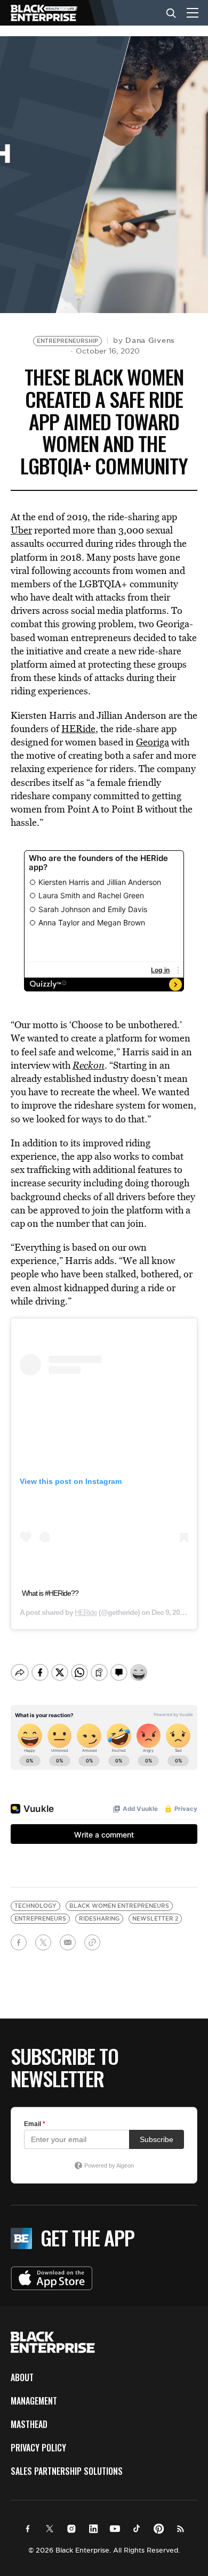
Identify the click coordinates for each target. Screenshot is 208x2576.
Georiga (153, 742)
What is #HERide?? (50, 1593)
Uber (21, 530)
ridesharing (99, 1919)
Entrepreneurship (67, 341)
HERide (78, 729)
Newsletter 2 (155, 1919)
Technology (35, 1906)
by (144, 340)
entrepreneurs (40, 1919)
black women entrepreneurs (119, 1906)
